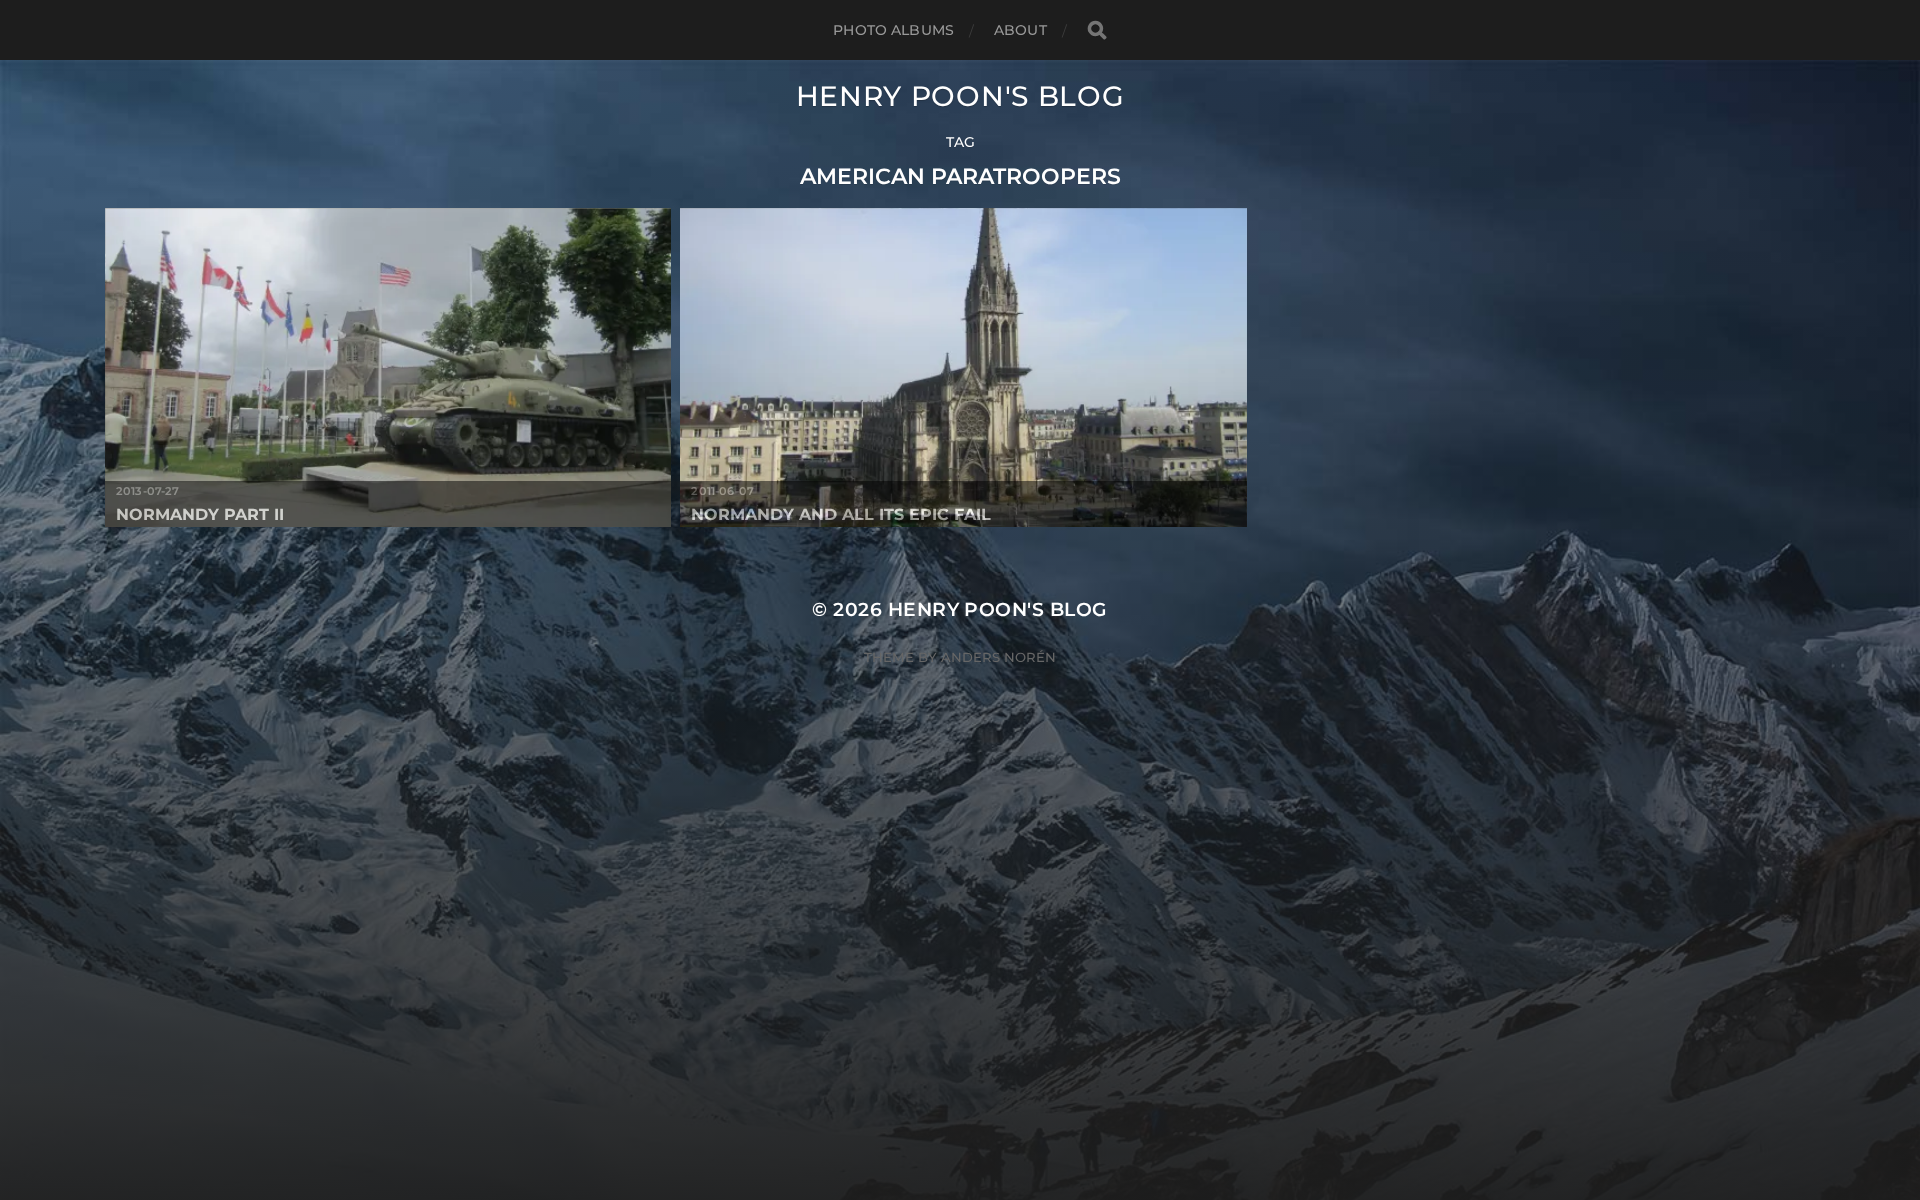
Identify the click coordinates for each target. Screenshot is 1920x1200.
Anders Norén (998, 657)
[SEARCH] (1097, 30)
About (1020, 30)
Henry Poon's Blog (960, 96)
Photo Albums (893, 30)
